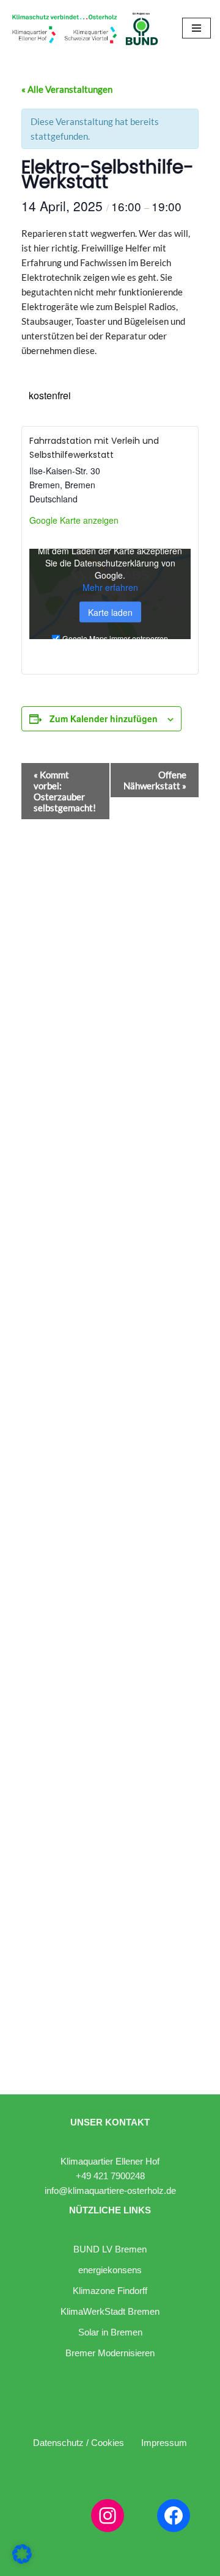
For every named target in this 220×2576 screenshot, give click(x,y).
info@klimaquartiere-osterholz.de (110, 2191)
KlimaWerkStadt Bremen (110, 2311)
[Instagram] (108, 2516)
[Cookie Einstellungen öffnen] (22, 2560)
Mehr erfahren (110, 587)
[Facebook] (174, 2516)
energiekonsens (110, 2270)
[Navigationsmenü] (196, 28)
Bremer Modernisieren (110, 2353)
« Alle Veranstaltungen (67, 89)
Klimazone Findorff (110, 2291)
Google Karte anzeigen (74, 520)
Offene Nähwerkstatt (155, 780)
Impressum (164, 2443)
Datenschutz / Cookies (79, 2443)
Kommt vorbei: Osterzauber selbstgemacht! (65, 791)
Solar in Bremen (110, 2332)
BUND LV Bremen (110, 2249)
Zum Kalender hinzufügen (104, 718)
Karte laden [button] (110, 612)
